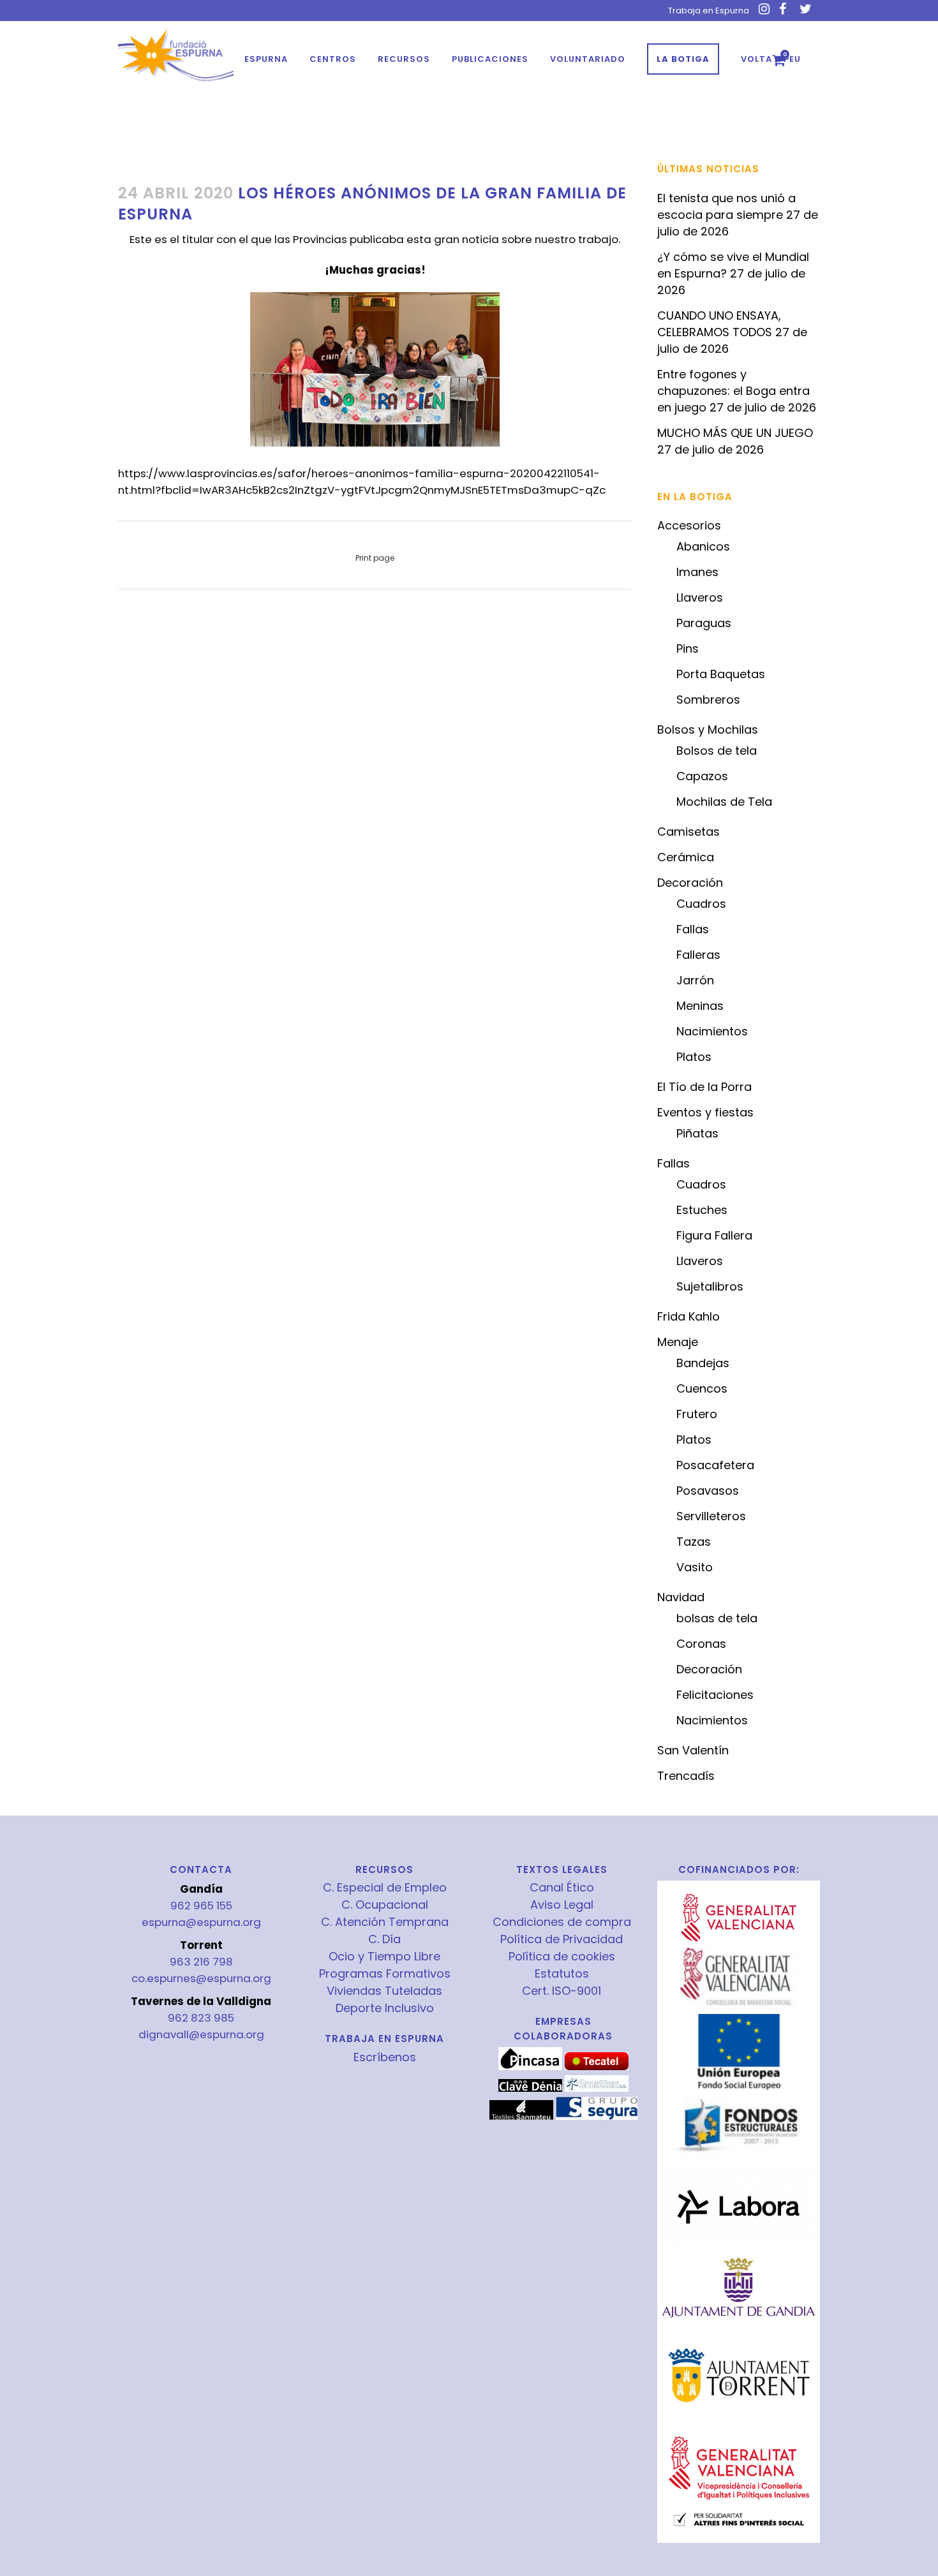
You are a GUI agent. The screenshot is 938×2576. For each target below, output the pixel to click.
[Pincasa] (530, 2067)
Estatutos (562, 1974)
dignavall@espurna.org (201, 2034)
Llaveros (700, 597)
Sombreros (708, 700)
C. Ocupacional (385, 1905)
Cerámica (686, 857)
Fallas (693, 929)
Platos (694, 1057)
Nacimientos (712, 1031)
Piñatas (697, 1133)
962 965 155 (201, 1906)
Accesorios (689, 525)
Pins (688, 648)
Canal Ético (562, 1888)
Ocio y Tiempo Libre (384, 1957)
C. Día (384, 1939)
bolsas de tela (717, 1618)
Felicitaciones (715, 1695)
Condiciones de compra (562, 1922)
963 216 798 (201, 1962)
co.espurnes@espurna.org (201, 1978)
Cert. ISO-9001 (562, 1991)
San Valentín (693, 1750)
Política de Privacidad (562, 1939)
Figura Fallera (714, 1235)
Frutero (697, 1414)
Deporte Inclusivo (385, 2008)
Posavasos (708, 1491)
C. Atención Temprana (385, 1922)
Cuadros (701, 904)
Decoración (690, 883)
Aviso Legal (562, 1905)
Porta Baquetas (721, 674)
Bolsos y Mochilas (708, 729)
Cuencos (702, 1388)
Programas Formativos (385, 1974)
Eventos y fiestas (705, 1112)
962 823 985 (201, 2018)
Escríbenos (385, 2057)
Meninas (700, 1006)
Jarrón (695, 980)
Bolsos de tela (717, 751)
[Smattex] (597, 2089)
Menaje (678, 1342)
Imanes (697, 572)
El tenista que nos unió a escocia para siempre (726, 206)
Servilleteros (711, 1516)
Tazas (694, 1542)
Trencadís (686, 1776)
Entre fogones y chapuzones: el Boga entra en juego (733, 391)
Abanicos (703, 546)
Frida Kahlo (689, 1316)
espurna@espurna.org (201, 1922)
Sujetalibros (710, 1286)
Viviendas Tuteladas (384, 1991)
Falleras (698, 955)
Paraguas (704, 623)
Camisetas (689, 832)
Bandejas (703, 1363)
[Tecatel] (597, 2067)
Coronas (701, 1644)
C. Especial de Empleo (385, 1888)
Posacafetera (715, 1465)
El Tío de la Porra (704, 1087)
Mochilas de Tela (724, 802)
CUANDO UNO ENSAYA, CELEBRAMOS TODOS (719, 324)
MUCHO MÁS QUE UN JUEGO (735, 433)
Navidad (681, 1597)
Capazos (702, 776)
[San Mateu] (521, 2117)
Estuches (702, 1210)
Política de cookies (562, 1957)
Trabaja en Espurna (709, 11)
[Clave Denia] (530, 2089)
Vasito (695, 1567)
